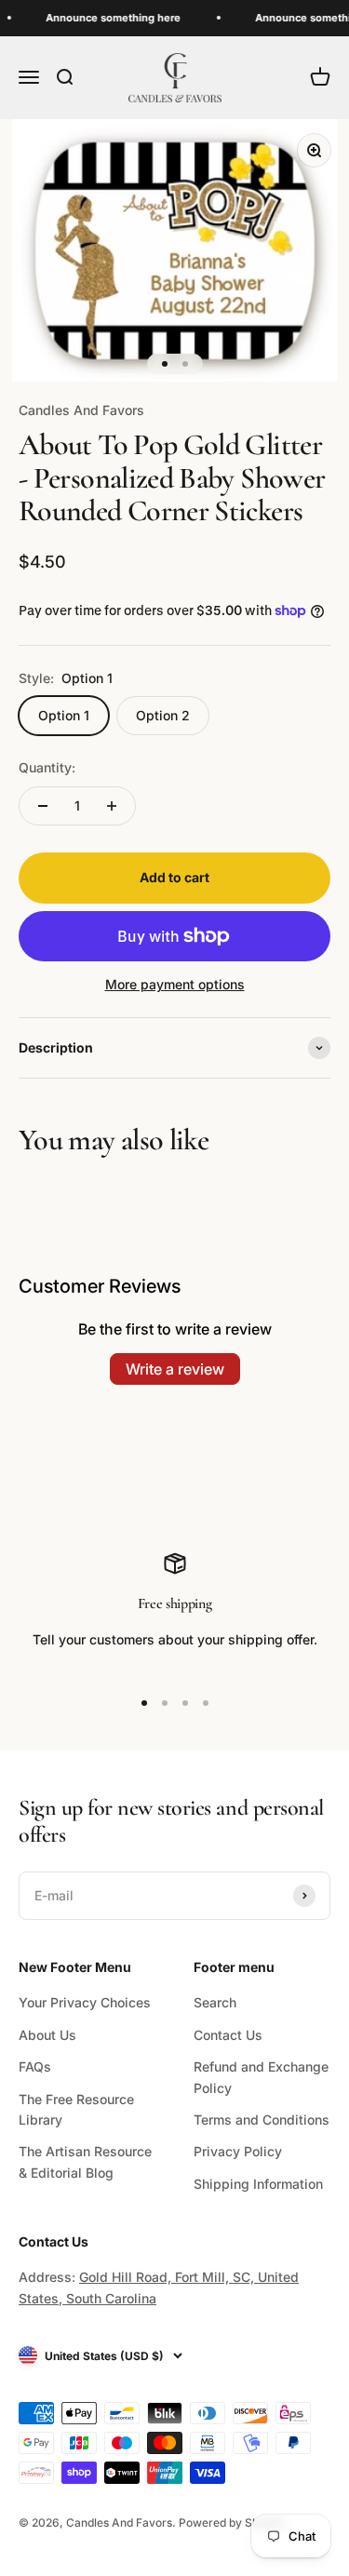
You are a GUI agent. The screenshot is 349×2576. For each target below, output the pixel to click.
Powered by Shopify (232, 2522)
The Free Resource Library (76, 2109)
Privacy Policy (238, 2151)
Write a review (175, 1369)
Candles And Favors (81, 410)
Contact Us (228, 2035)
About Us (47, 2035)
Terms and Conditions (262, 2120)
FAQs (35, 2066)
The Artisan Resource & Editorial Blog (85, 2161)
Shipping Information (258, 2184)
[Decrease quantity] (43, 806)
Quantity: (47, 767)
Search (215, 2002)
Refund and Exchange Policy (261, 2077)
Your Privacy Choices (85, 2002)
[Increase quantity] (112, 806)
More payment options (175, 984)
